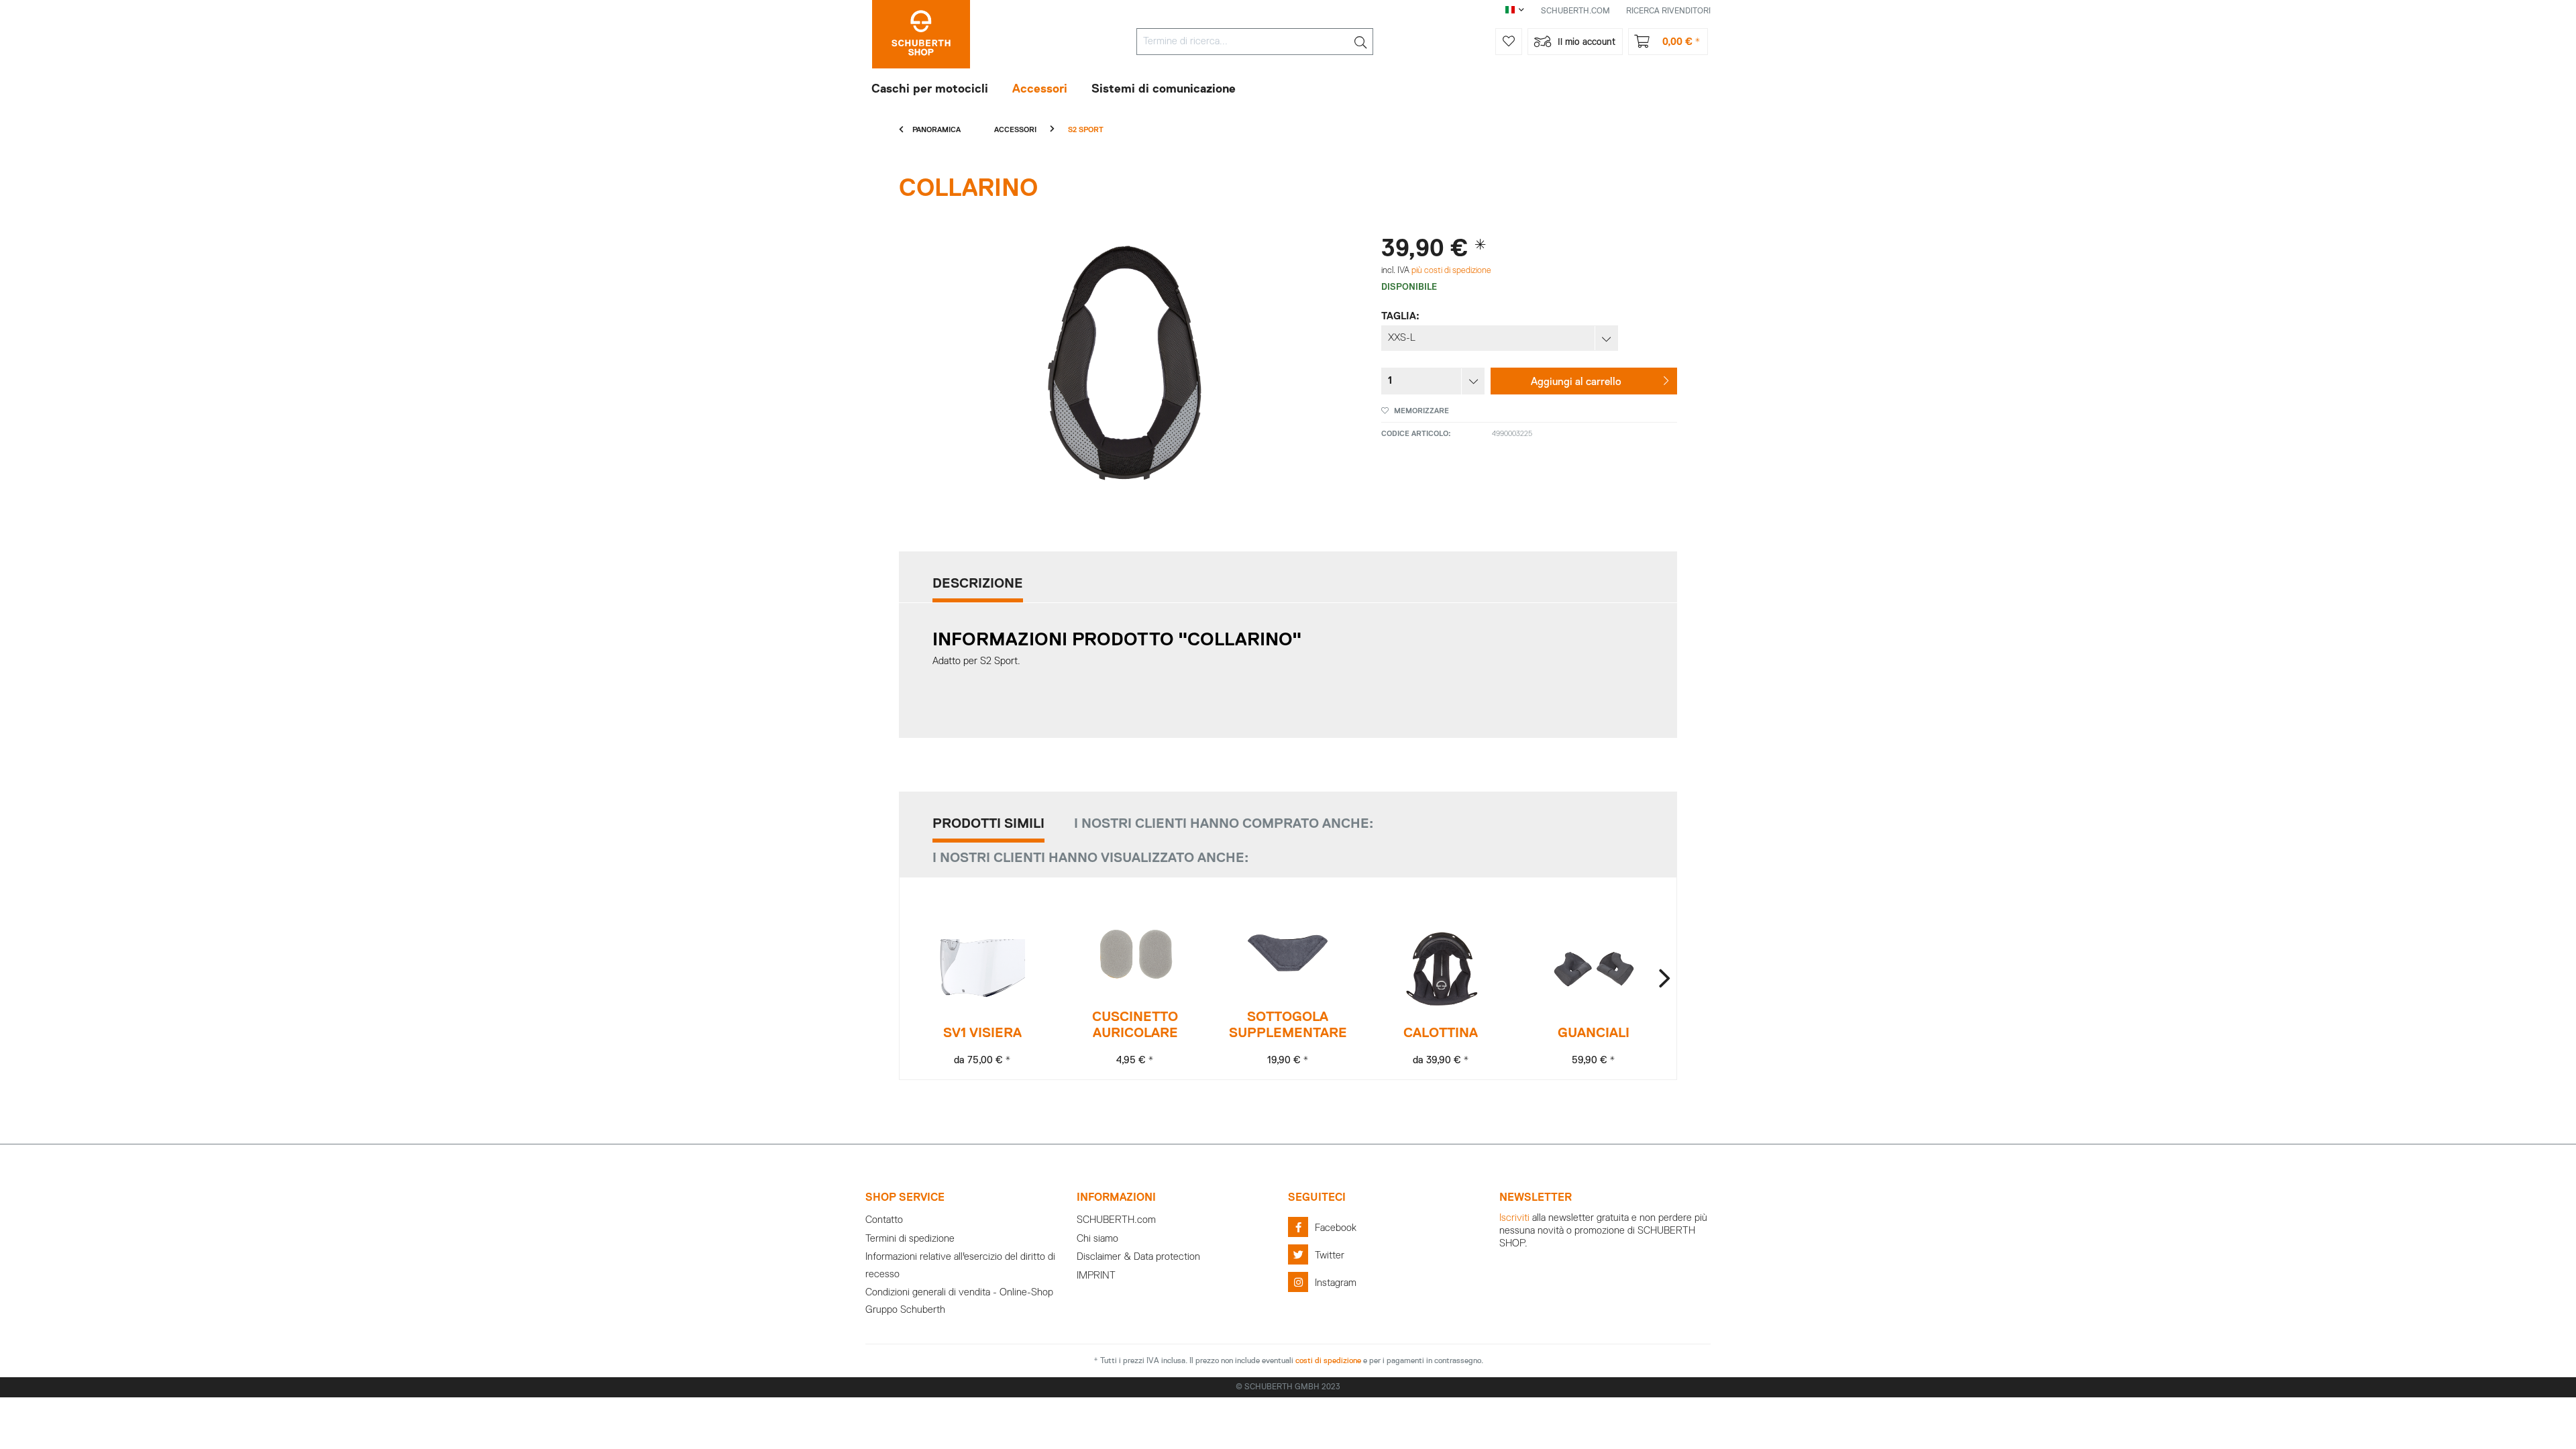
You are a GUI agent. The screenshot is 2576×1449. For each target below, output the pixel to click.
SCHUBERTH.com (1116, 1220)
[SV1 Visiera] (982, 969)
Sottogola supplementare (1288, 1025)
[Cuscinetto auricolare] (1135, 953)
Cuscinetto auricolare (1135, 1025)
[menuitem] (1255, 42)
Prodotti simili (988, 824)
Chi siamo (1097, 1239)
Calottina (1441, 1033)
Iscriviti (1514, 1218)
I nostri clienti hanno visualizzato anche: (1090, 858)
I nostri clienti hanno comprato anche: (1224, 824)
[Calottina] (1441, 969)
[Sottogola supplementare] (1288, 953)
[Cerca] (1360, 42)
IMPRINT (1096, 1276)
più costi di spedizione (1451, 271)
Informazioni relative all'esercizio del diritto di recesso (960, 1266)
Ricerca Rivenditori (1668, 11)
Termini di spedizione (910, 1239)
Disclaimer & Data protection (1138, 1257)
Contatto (884, 1220)
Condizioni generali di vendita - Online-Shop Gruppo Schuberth (959, 1301)
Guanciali (1594, 1033)
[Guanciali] (1594, 969)
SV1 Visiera (982, 1033)
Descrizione (978, 584)
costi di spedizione (1328, 1361)
